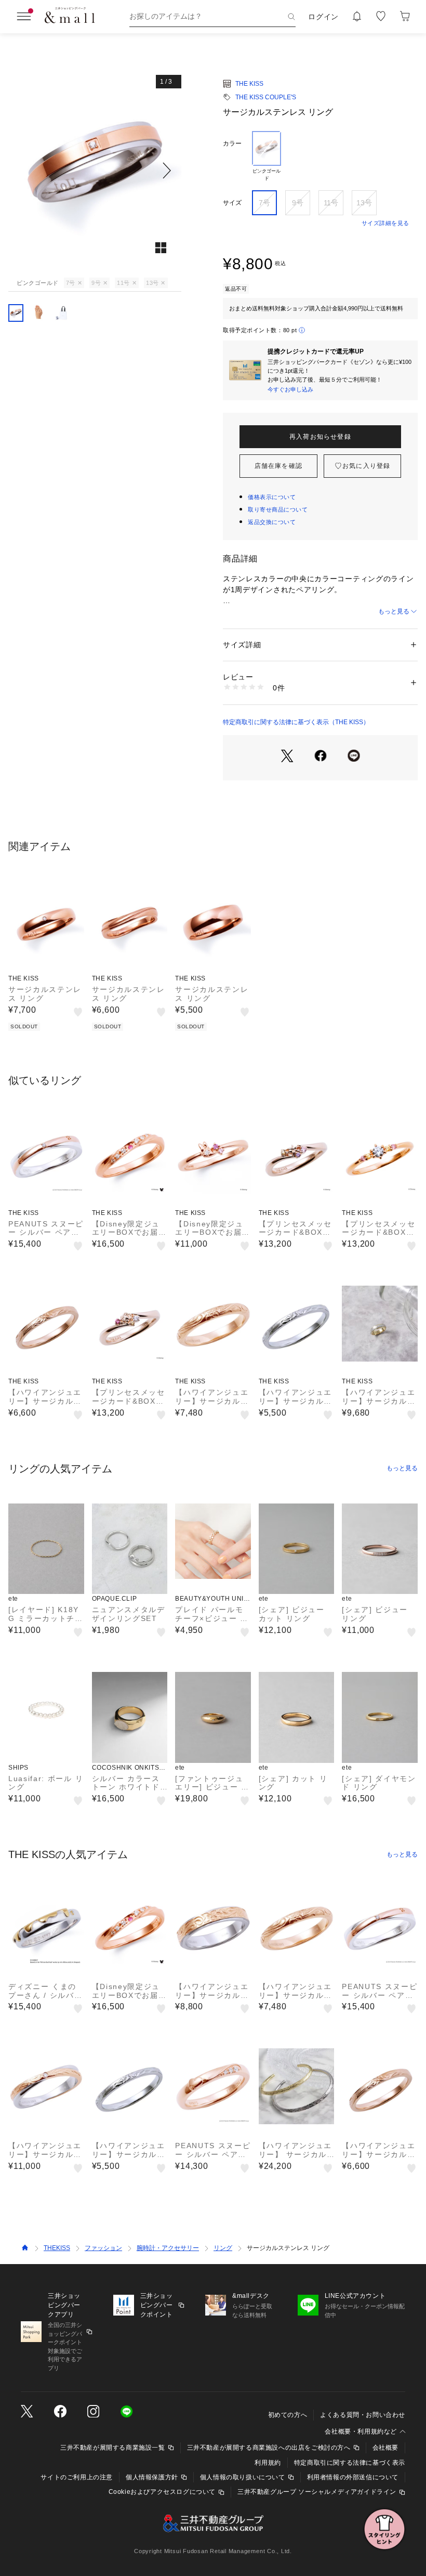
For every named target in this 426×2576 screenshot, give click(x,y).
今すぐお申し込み (290, 389)
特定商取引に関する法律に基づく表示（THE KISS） (296, 722)
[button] (95, 171)
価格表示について (272, 497)
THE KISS (249, 84)
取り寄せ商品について (278, 509)
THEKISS (57, 2248)
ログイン (323, 17)
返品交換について (272, 522)
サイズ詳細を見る (385, 223)
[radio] (267, 156)
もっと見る (394, 611)
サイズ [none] (232, 203)
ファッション (103, 2248)
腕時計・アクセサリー (168, 2248)
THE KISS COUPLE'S (266, 97)
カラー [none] (232, 143)
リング (223, 2248)
